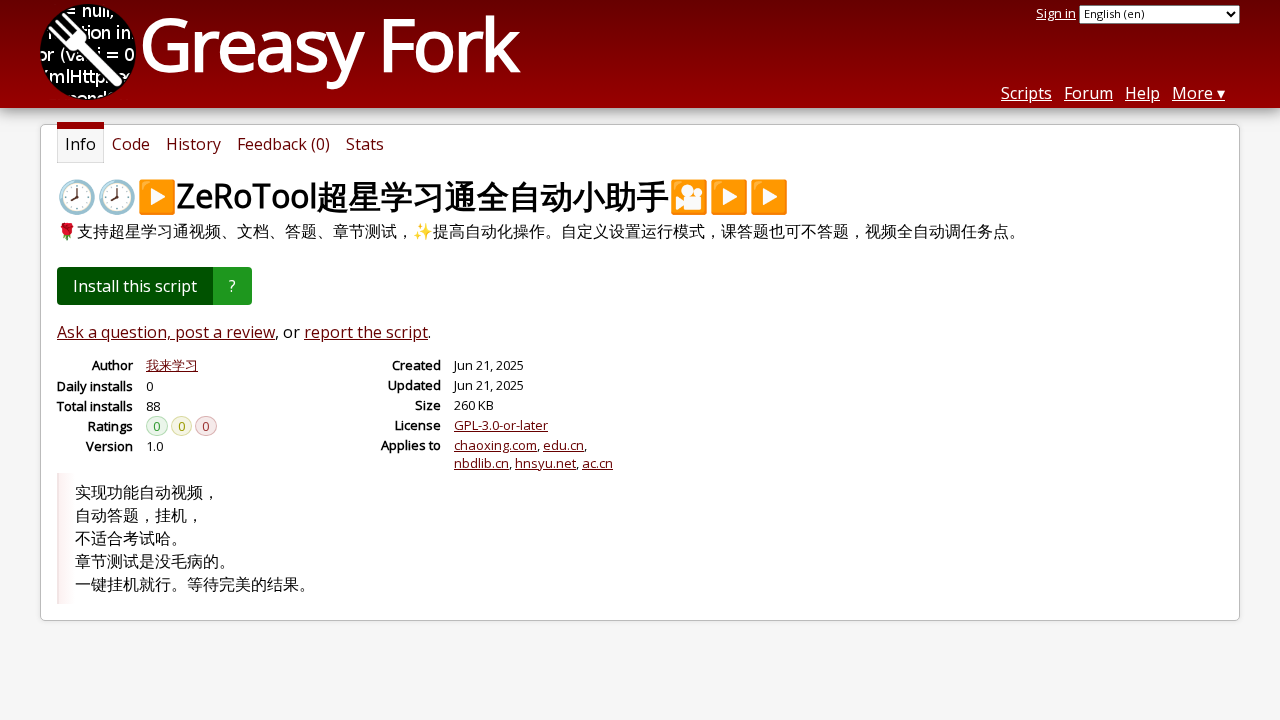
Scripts (1026, 93)
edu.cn (563, 445)
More (1192, 93)
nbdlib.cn (481, 463)
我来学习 (172, 365)
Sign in (1056, 13)
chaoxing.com (495, 445)
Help (1142, 93)
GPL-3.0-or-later (501, 425)
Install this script (135, 286)
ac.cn (597, 463)
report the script (366, 332)
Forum (1088, 93)
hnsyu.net (545, 463)
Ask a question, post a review (166, 332)
